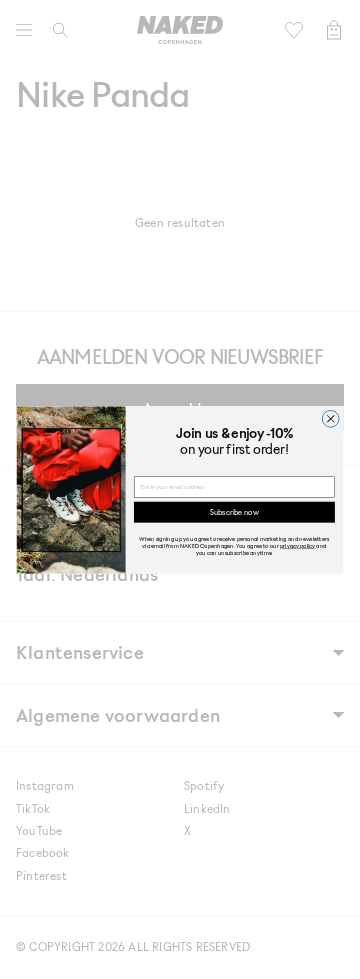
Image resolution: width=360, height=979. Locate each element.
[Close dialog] (330, 418)
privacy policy (297, 545)
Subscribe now (234, 511)
